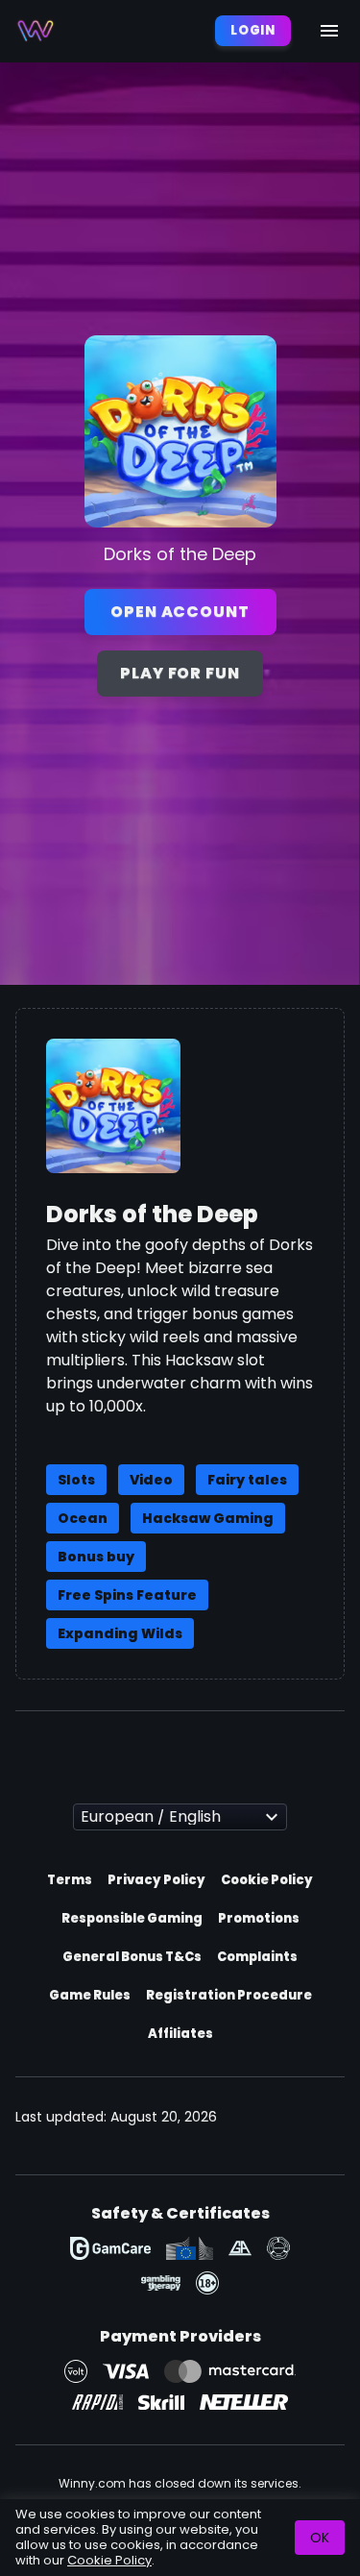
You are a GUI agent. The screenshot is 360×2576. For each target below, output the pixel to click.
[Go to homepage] (36, 31)
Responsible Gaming (132, 1918)
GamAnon (278, 2248)
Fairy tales (247, 1480)
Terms (70, 1880)
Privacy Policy (156, 1880)
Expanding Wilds (120, 1633)
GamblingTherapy (161, 2283)
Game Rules (90, 1995)
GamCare (110, 2248)
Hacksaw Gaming (208, 1518)
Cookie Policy (267, 1880)
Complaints (257, 1957)
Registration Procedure (229, 1995)
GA (240, 2248)
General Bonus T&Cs (132, 1957)
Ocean (83, 1518)
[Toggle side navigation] (329, 31)
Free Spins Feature (127, 1595)
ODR (190, 2248)
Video (151, 1480)
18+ (207, 2283)
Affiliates (180, 2034)
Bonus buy (96, 1557)
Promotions (259, 1918)
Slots (76, 1480)
